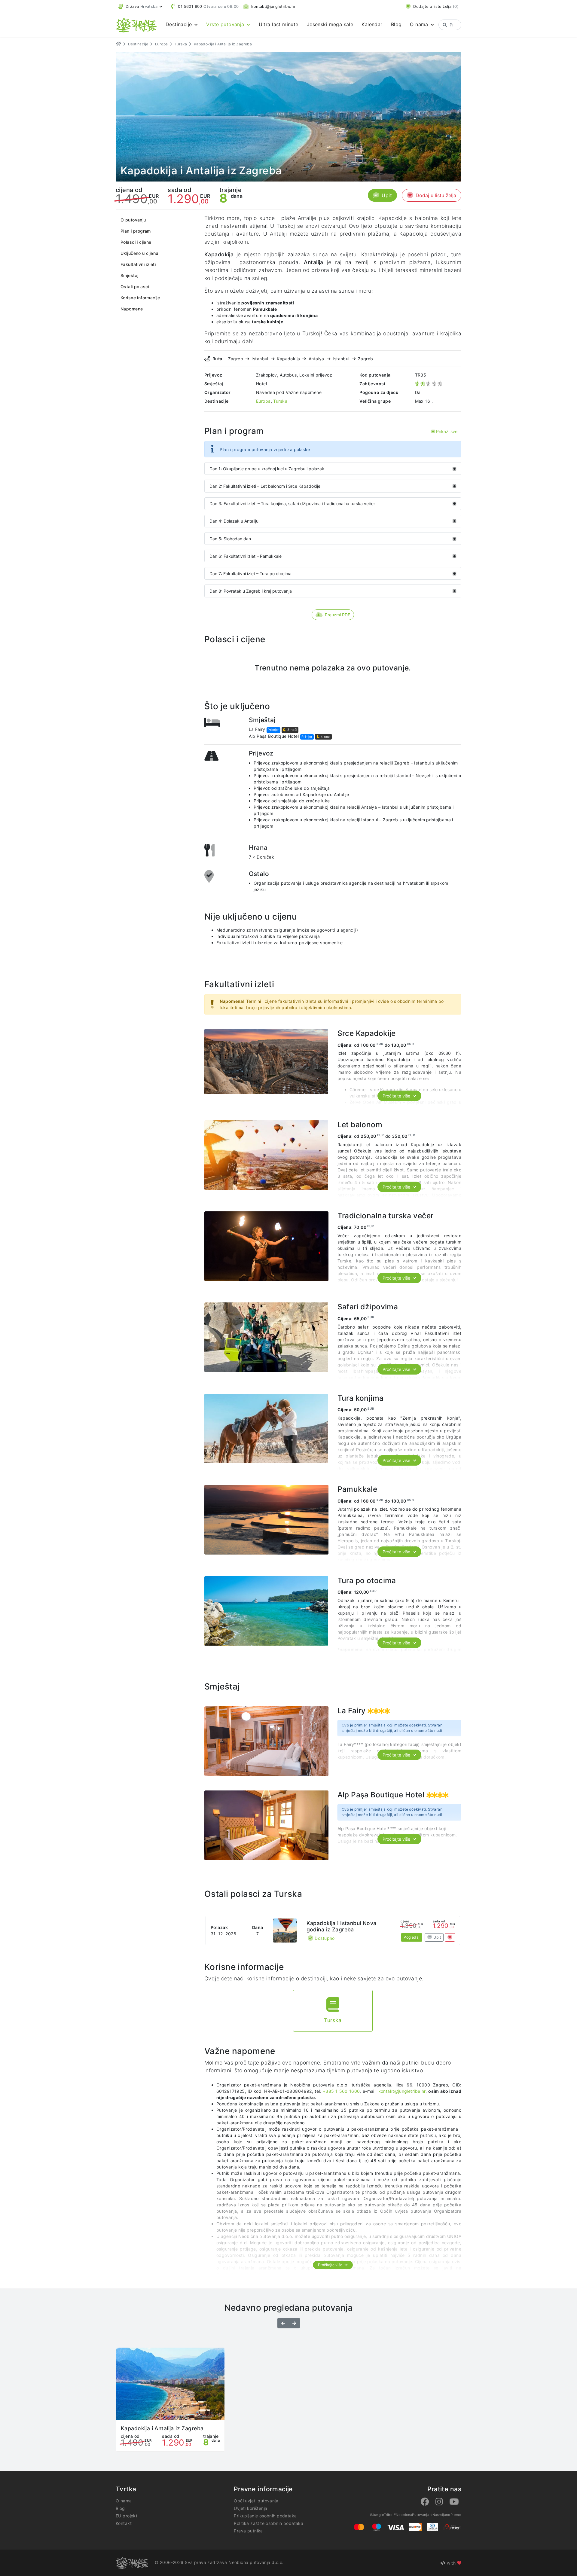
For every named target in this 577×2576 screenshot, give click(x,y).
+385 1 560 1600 (341, 2091)
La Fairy (257, 729)
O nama (124, 2501)
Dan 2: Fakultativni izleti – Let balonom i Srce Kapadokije (265, 486)
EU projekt (127, 2516)
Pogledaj (412, 1937)
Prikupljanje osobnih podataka (265, 2516)
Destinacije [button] (180, 24)
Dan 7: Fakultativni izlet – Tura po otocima (250, 574)
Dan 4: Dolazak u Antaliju (234, 521)
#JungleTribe (381, 2515)
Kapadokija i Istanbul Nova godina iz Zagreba (342, 1926)
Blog (396, 24)
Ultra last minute (279, 24)
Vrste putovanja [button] (226, 24)
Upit (387, 195)
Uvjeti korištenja (250, 2508)
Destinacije (138, 44)
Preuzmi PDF (337, 615)
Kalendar (372, 24)
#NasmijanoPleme (446, 2515)
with (451, 2563)
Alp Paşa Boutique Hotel (274, 736)
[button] (140, 6)
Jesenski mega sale (330, 24)
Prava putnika (248, 2531)
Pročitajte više (397, 1096)
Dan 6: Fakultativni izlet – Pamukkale (246, 556)
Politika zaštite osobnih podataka (269, 2523)
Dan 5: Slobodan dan (230, 539)
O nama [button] (420, 24)
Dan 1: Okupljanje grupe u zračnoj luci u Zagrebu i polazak (267, 469)
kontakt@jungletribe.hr (402, 2091)
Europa (162, 44)
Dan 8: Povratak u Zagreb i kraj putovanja (251, 591)
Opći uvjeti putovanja (256, 2501)
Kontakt (124, 2523)
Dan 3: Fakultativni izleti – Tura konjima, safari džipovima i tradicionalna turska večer (292, 504)
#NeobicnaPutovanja (412, 2515)
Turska (181, 44)
